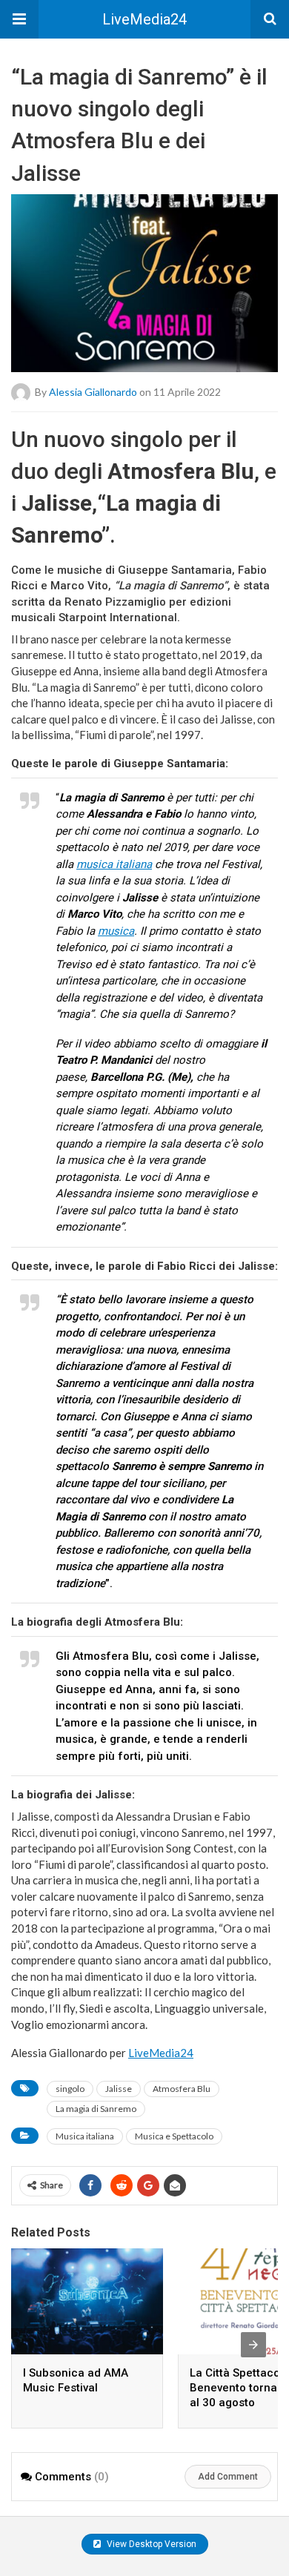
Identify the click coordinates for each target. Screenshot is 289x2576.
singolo (70, 2089)
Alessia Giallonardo (93, 391)
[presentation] (253, 2345)
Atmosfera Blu (182, 2089)
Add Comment (228, 2477)
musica (116, 931)
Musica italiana (85, 2136)
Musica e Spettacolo (174, 2136)
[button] (19, 19)
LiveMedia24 (144, 19)
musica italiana (114, 864)
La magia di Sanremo (96, 2109)
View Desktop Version (150, 2544)
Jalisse (119, 2089)
